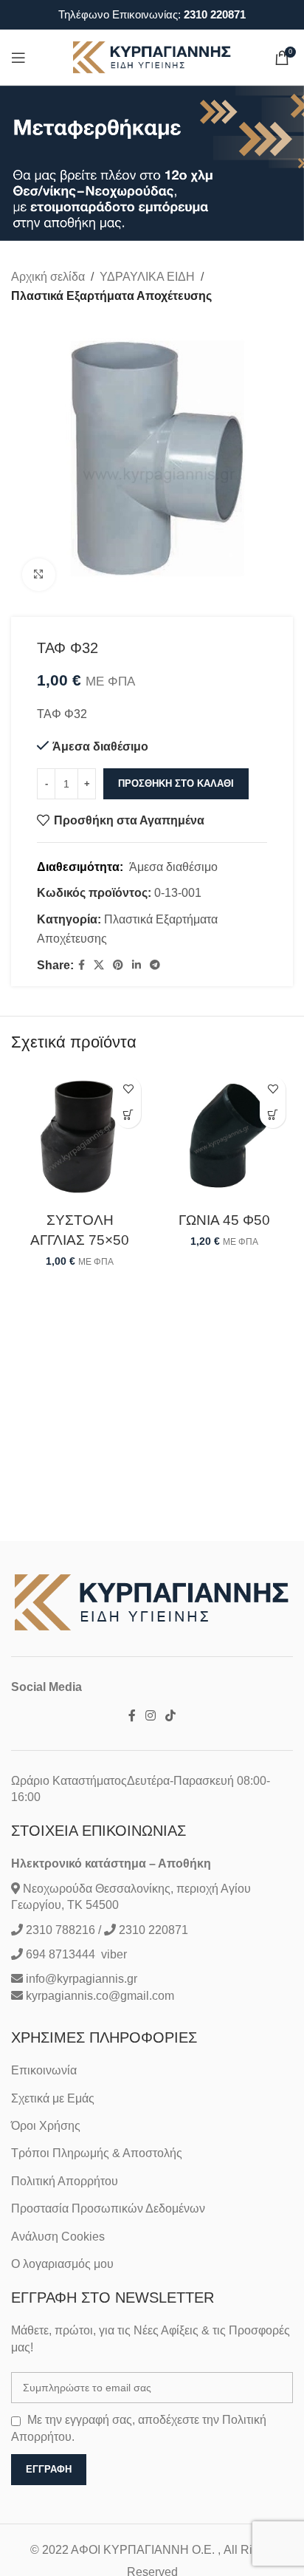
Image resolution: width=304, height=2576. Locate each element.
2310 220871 (215, 14)
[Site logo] (152, 57)
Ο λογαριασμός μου (62, 2264)
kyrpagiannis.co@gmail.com (100, 1996)
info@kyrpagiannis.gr (82, 1979)
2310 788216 (61, 1930)
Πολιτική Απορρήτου (65, 2181)
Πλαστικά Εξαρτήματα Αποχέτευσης (111, 296)
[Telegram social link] (155, 965)
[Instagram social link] (150, 1716)
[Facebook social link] (82, 965)
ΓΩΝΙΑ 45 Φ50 (224, 1220)
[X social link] (99, 965)
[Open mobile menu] (18, 58)
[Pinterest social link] (118, 965)
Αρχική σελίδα (48, 277)
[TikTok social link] (171, 1716)
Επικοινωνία (44, 2070)
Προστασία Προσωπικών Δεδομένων (108, 2208)
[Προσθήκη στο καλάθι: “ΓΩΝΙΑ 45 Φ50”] (273, 1115)
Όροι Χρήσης (46, 2126)
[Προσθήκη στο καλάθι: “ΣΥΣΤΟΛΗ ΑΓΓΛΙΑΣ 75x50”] (128, 1115)
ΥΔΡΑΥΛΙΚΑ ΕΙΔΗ (147, 277)
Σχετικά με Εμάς (53, 2098)
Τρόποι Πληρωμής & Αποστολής (97, 2153)
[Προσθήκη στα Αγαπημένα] (128, 1089)
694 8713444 (59, 1954)
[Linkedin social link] (137, 965)
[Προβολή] (39, 575)
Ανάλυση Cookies (58, 2237)
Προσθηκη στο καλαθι (176, 783)
